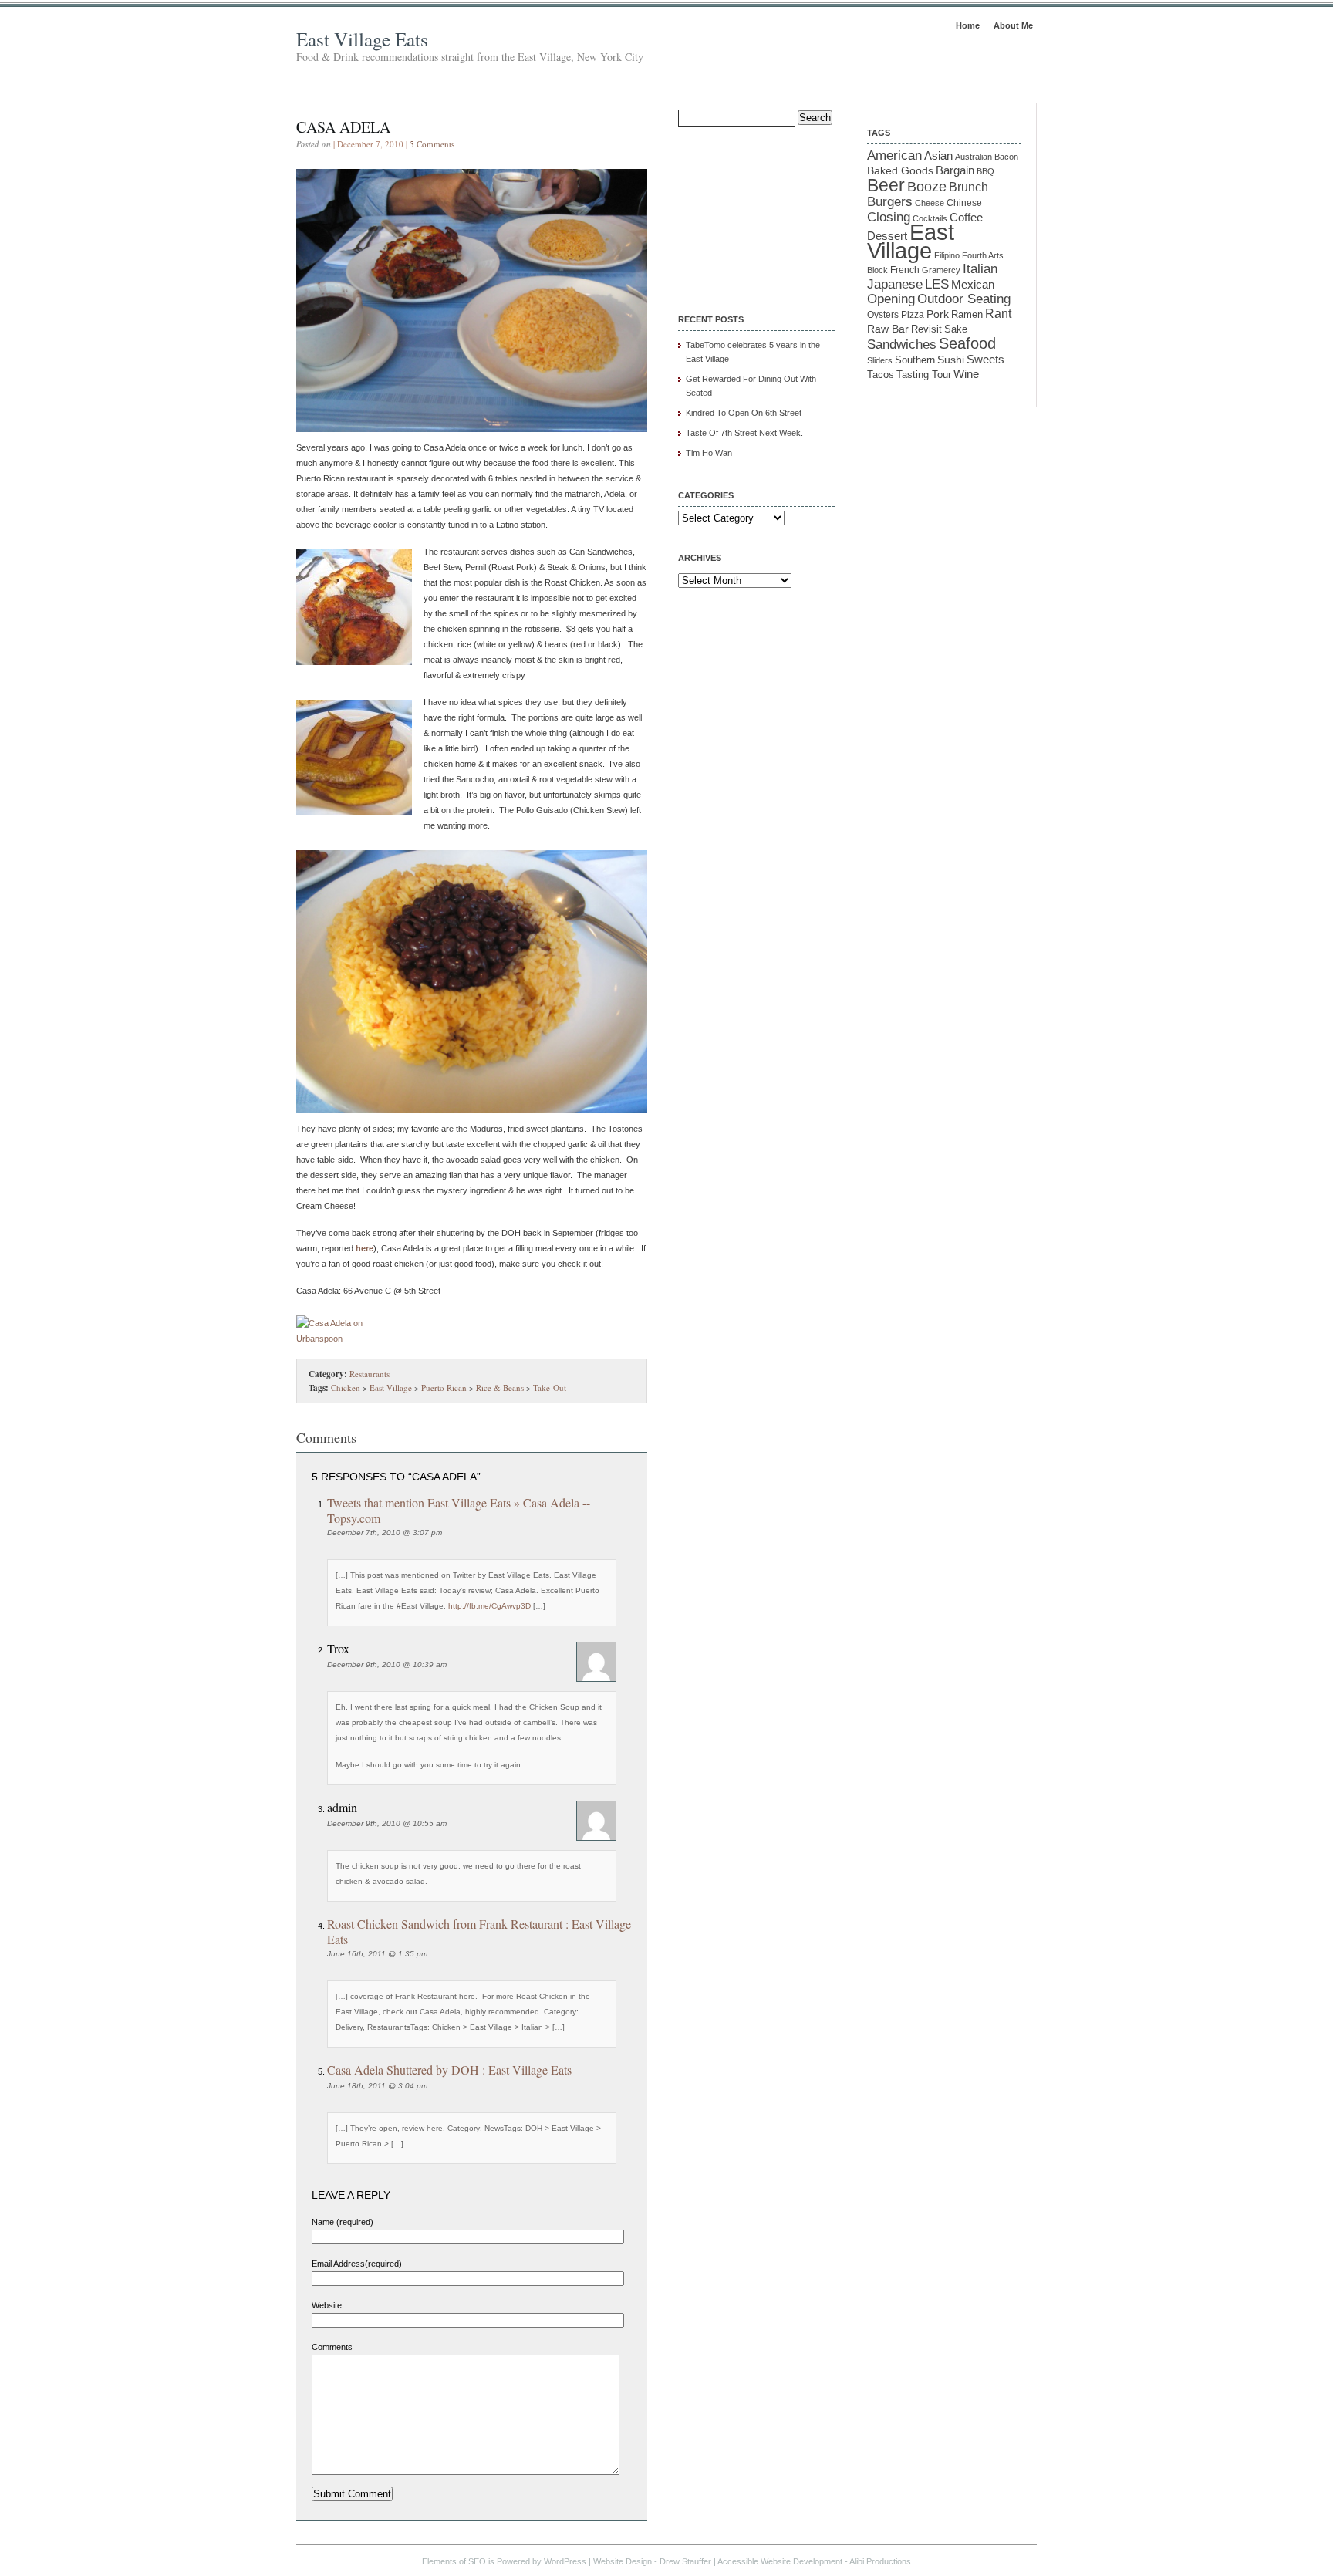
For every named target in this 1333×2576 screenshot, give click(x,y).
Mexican (973, 285)
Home (968, 25)
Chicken (346, 1388)
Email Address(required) (357, 2264)
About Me (1013, 25)
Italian (980, 269)
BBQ (985, 171)
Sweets (985, 360)
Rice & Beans (500, 1388)
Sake (956, 329)
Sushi (951, 360)
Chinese (964, 203)
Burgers (890, 202)
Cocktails (930, 218)
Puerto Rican (444, 1388)
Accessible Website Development (780, 2561)
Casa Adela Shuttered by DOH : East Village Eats (449, 2070)
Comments (332, 2347)
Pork (938, 314)
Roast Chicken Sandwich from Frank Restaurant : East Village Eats (479, 1931)
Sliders (880, 360)
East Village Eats (362, 39)
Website (327, 2305)
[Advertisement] (755, 210)
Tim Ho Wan (709, 453)
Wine (966, 374)
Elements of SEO (454, 2561)
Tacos (881, 375)
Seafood (967, 343)
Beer (886, 185)
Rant (998, 314)
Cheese (930, 203)
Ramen (967, 314)
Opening (891, 299)
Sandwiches (902, 344)
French (905, 270)
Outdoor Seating (964, 299)
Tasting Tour (924, 375)
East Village (391, 1388)
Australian (974, 157)
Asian (938, 156)
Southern (915, 360)
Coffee (966, 217)
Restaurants (370, 1374)
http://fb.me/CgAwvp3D (489, 1606)
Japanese (895, 284)
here (364, 1248)
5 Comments (432, 144)
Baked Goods (900, 170)
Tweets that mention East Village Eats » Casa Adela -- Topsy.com (459, 1510)
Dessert (887, 236)
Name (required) (343, 2222)
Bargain (955, 170)
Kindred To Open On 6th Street (744, 413)
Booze (927, 187)
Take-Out (550, 1388)
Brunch (969, 187)
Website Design (623, 2561)
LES (937, 284)
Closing (889, 217)
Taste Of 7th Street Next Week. (744, 433)
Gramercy (941, 270)
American (894, 155)
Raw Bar (888, 329)
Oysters (883, 314)
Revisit (926, 329)
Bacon (1006, 157)
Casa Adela (343, 127)
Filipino (947, 255)
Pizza (913, 314)
